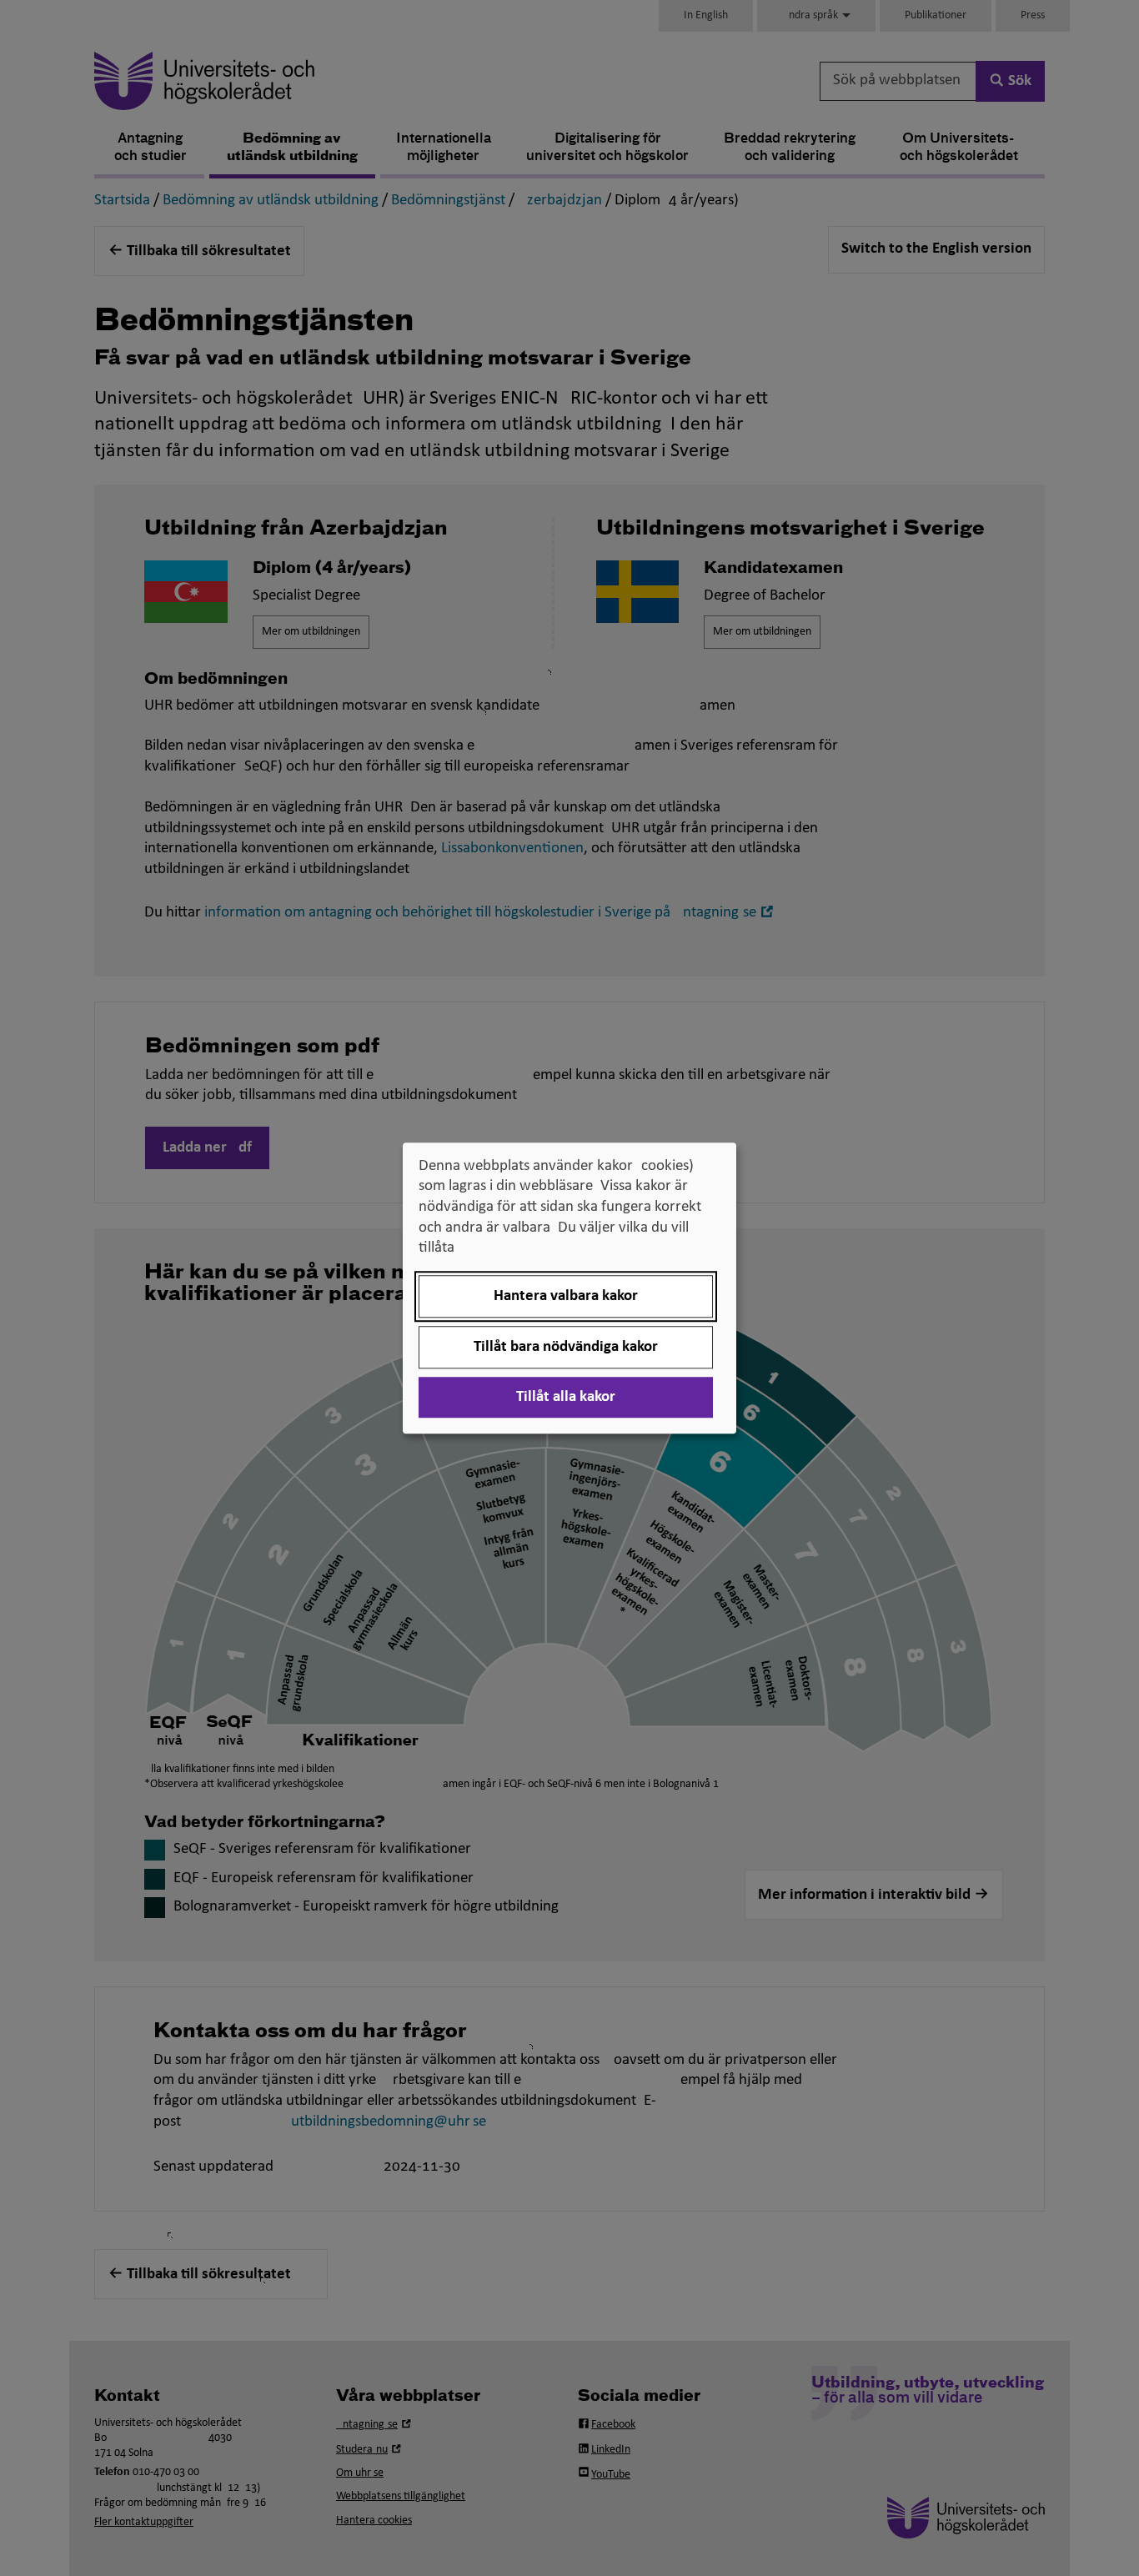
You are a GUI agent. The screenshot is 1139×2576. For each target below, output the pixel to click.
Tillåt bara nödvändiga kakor (566, 1347)
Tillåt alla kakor (566, 1397)
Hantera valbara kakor (566, 1296)
